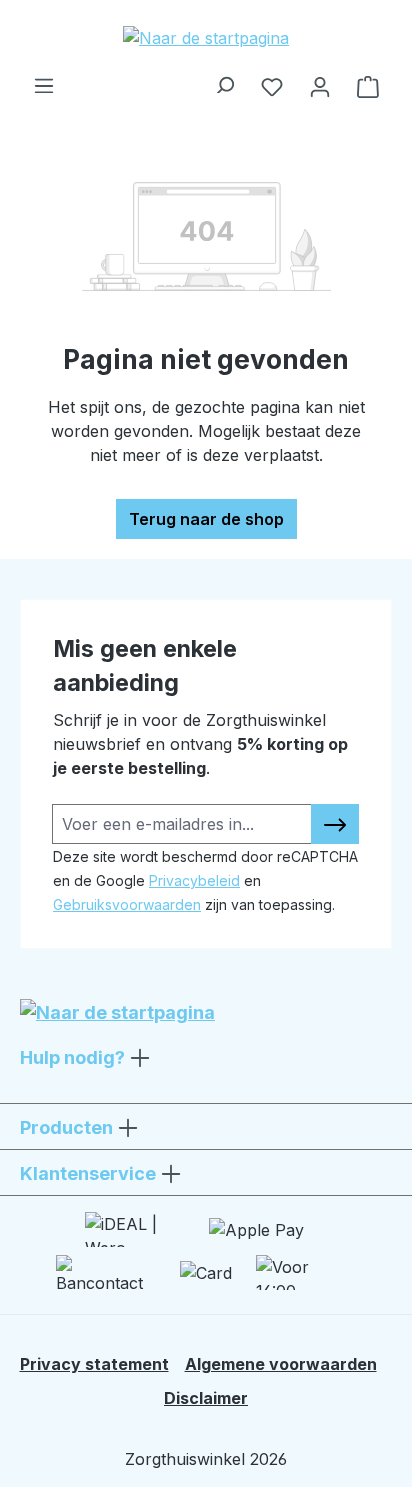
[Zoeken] (224, 80)
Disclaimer (206, 1398)
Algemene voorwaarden (281, 1364)
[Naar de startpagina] (206, 37)
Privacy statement (94, 1364)
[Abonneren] (335, 824)
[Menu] (44, 80)
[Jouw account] (320, 86)
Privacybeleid (194, 880)
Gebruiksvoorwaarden (127, 904)
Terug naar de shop (206, 519)
